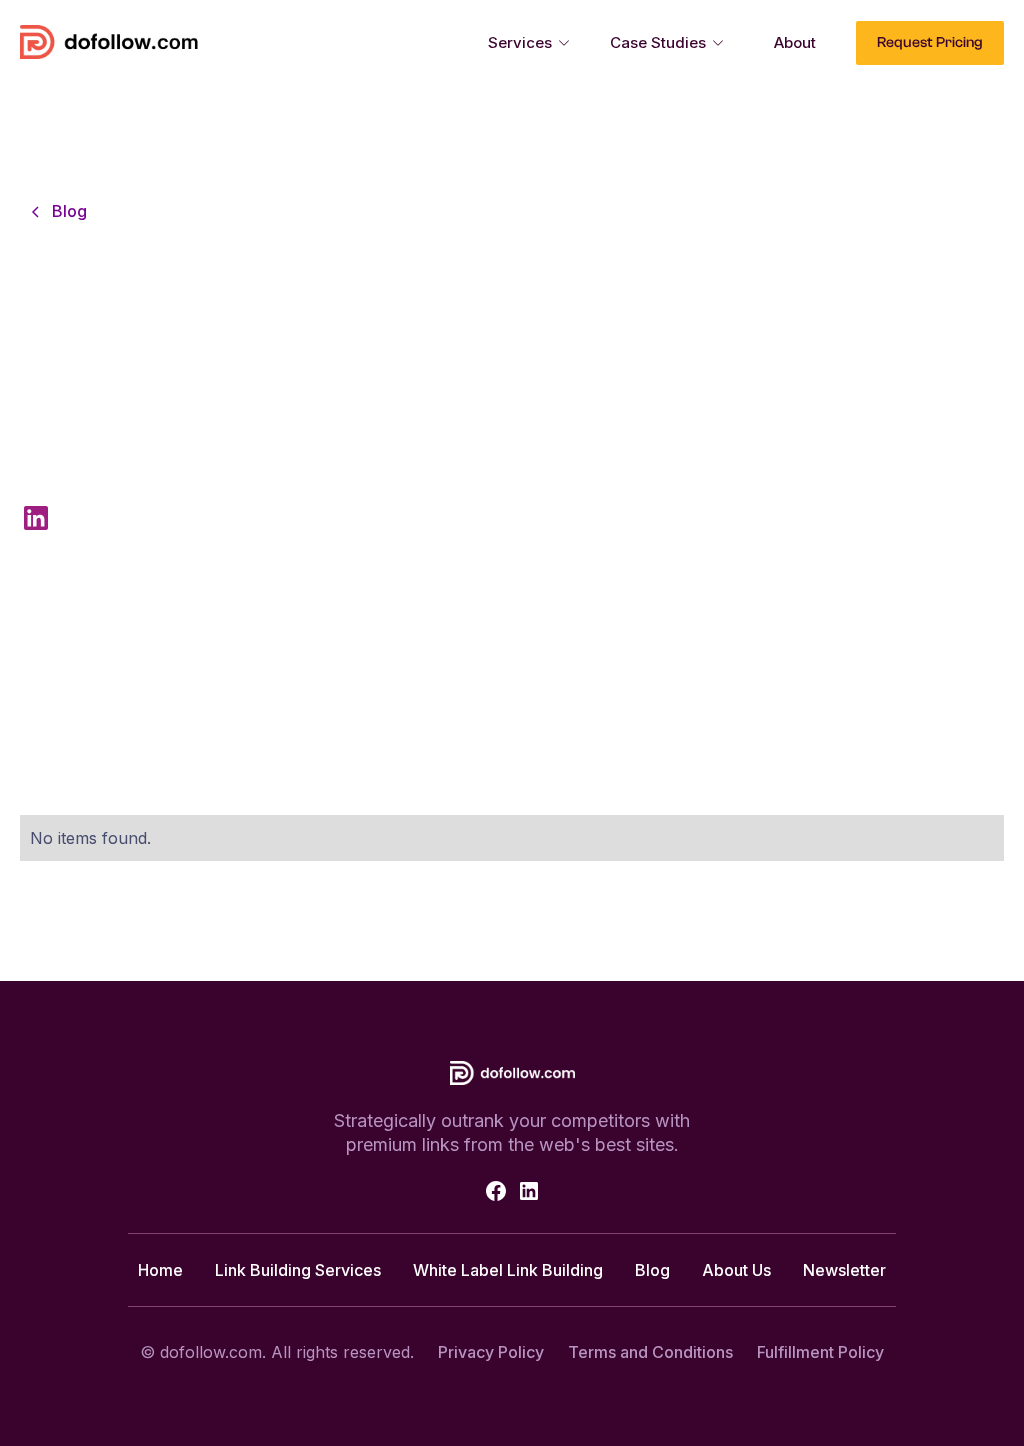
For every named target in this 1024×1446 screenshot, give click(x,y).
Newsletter (844, 1270)
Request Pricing (930, 42)
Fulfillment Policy (820, 1352)
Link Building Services (298, 1270)
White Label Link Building (508, 1270)
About (795, 42)
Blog (652, 1270)
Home (160, 1270)
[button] (529, 43)
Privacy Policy (491, 1352)
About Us (736, 1270)
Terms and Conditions (650, 1352)
